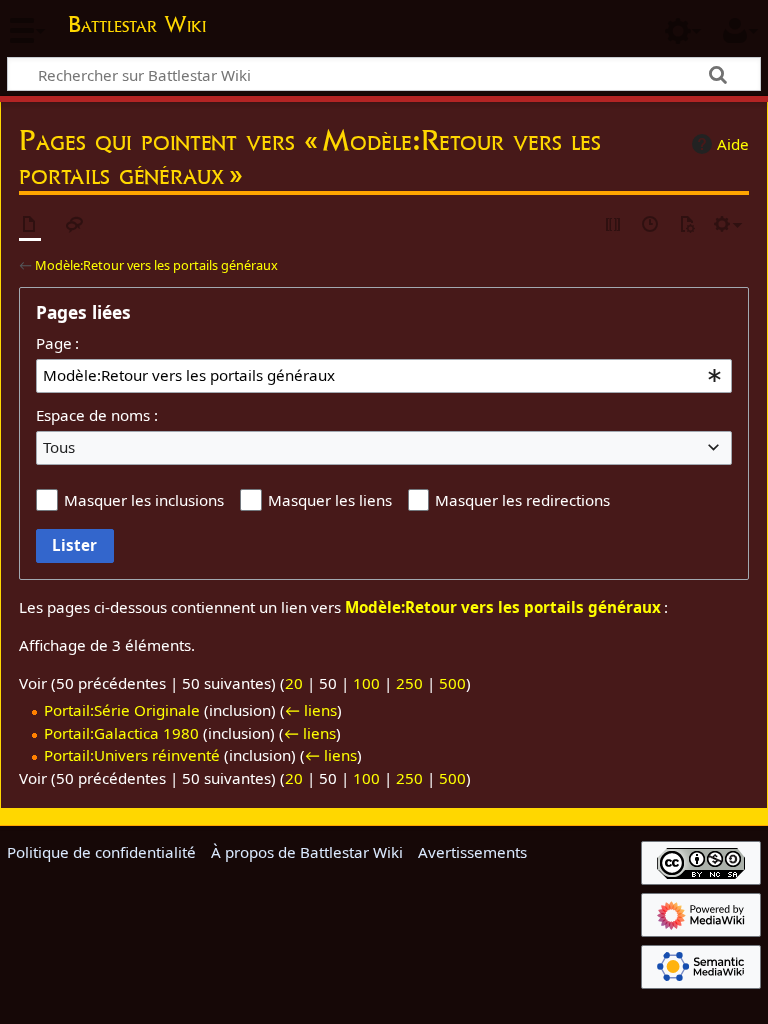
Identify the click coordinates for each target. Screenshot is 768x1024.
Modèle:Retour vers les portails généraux (156, 265)
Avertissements (472, 852)
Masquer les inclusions (144, 500)
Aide (733, 144)
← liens (311, 710)
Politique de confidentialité (101, 852)
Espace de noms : (97, 415)
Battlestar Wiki (137, 24)
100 (366, 683)
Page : (57, 343)
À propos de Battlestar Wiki (307, 852)
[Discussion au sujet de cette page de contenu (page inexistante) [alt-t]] (75, 225)
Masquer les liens (330, 500)
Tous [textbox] (59, 447)
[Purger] (687, 225)
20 (294, 683)
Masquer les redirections (522, 500)
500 (452, 683)
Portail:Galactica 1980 (121, 733)
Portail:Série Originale (122, 710)
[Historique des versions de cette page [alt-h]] (651, 225)
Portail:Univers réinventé (132, 755)
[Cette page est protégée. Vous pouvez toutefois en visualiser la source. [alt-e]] (614, 225)
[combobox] (384, 376)
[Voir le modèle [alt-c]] (30, 225)
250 (409, 683)
